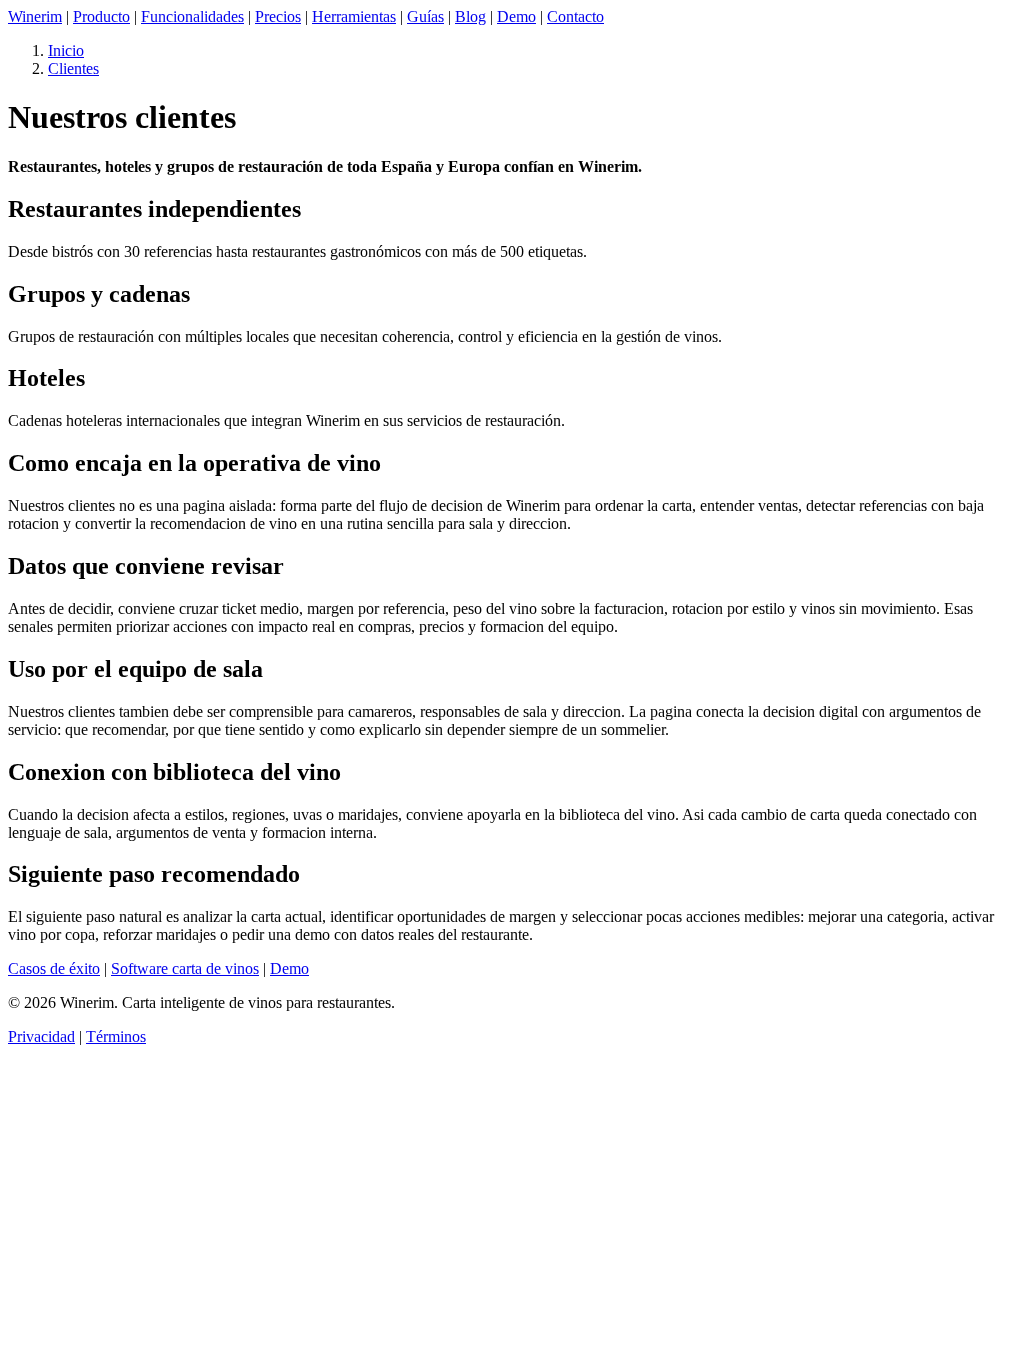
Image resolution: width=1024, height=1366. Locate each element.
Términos (116, 1036)
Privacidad (41, 1036)
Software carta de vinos (185, 968)
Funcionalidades (192, 16)
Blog (470, 16)
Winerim (35, 16)
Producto (101, 16)
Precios (278, 16)
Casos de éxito (54, 968)
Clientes (73, 68)
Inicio (66, 50)
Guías (425, 16)
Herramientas (354, 16)
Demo (516, 16)
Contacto (575, 16)
